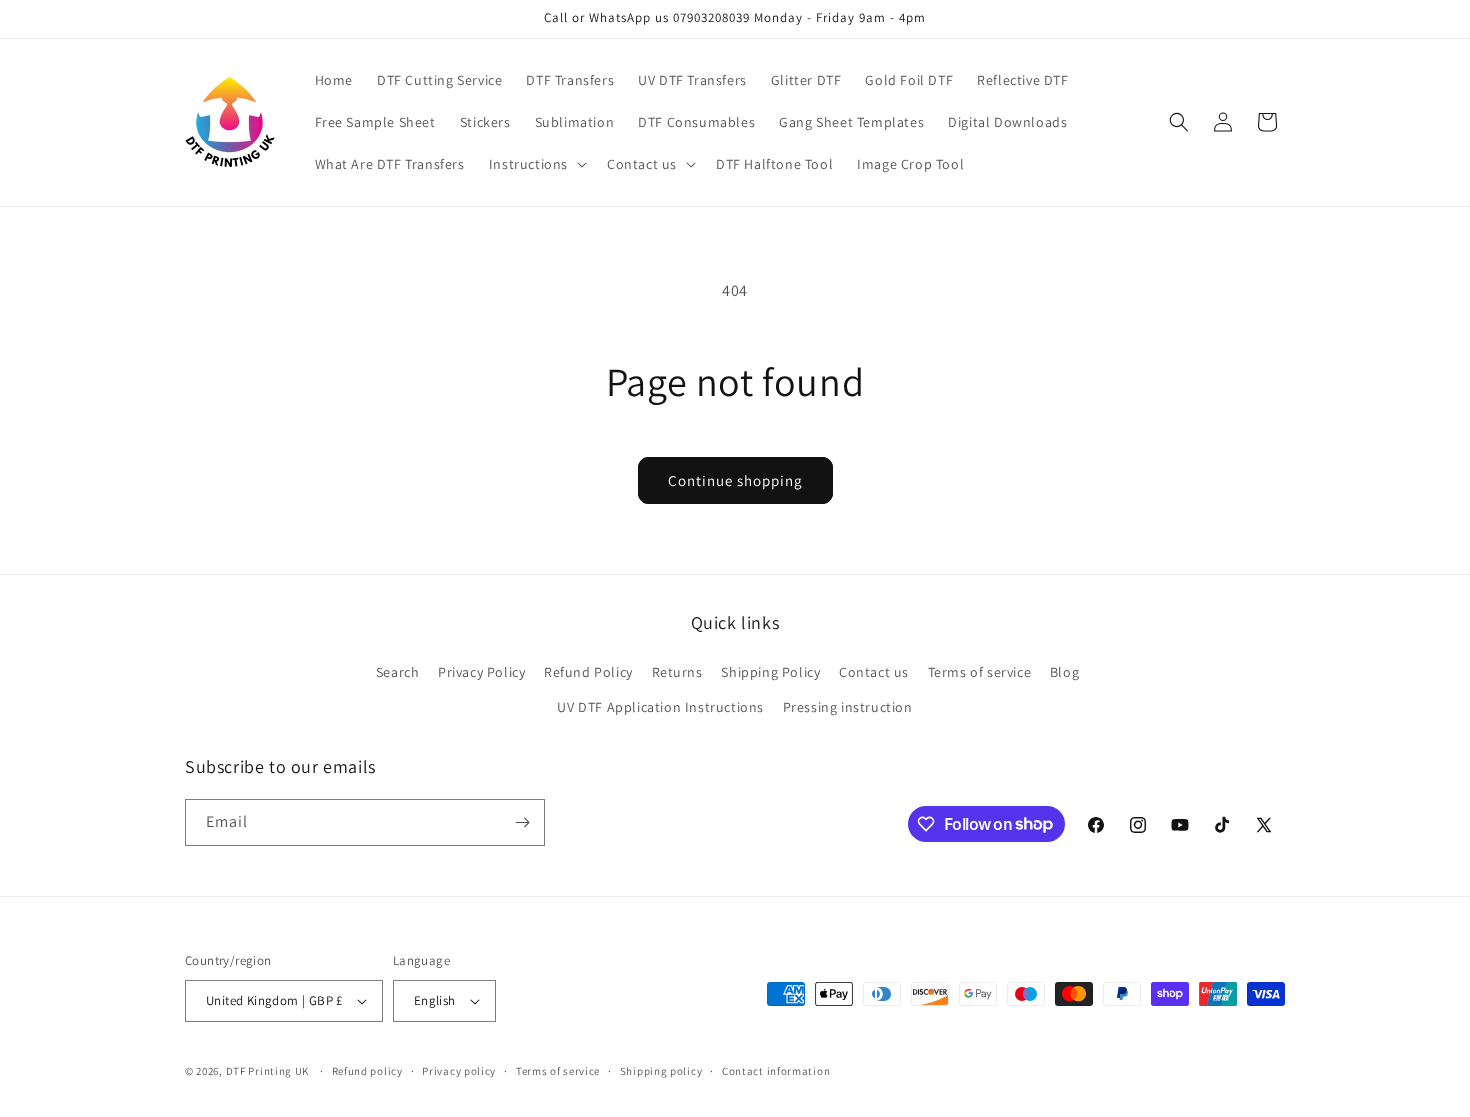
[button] (536, 164)
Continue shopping (735, 480)
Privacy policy (459, 1071)
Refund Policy (588, 672)
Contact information (776, 1071)
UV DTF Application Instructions (660, 707)
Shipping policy (661, 1071)
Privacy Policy (481, 672)
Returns (677, 672)
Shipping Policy (770, 672)
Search (398, 672)
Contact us (874, 672)
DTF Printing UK (268, 1071)
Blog (1064, 672)
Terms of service (980, 672)
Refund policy (367, 1071)
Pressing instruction (848, 707)
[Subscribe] (522, 822)
